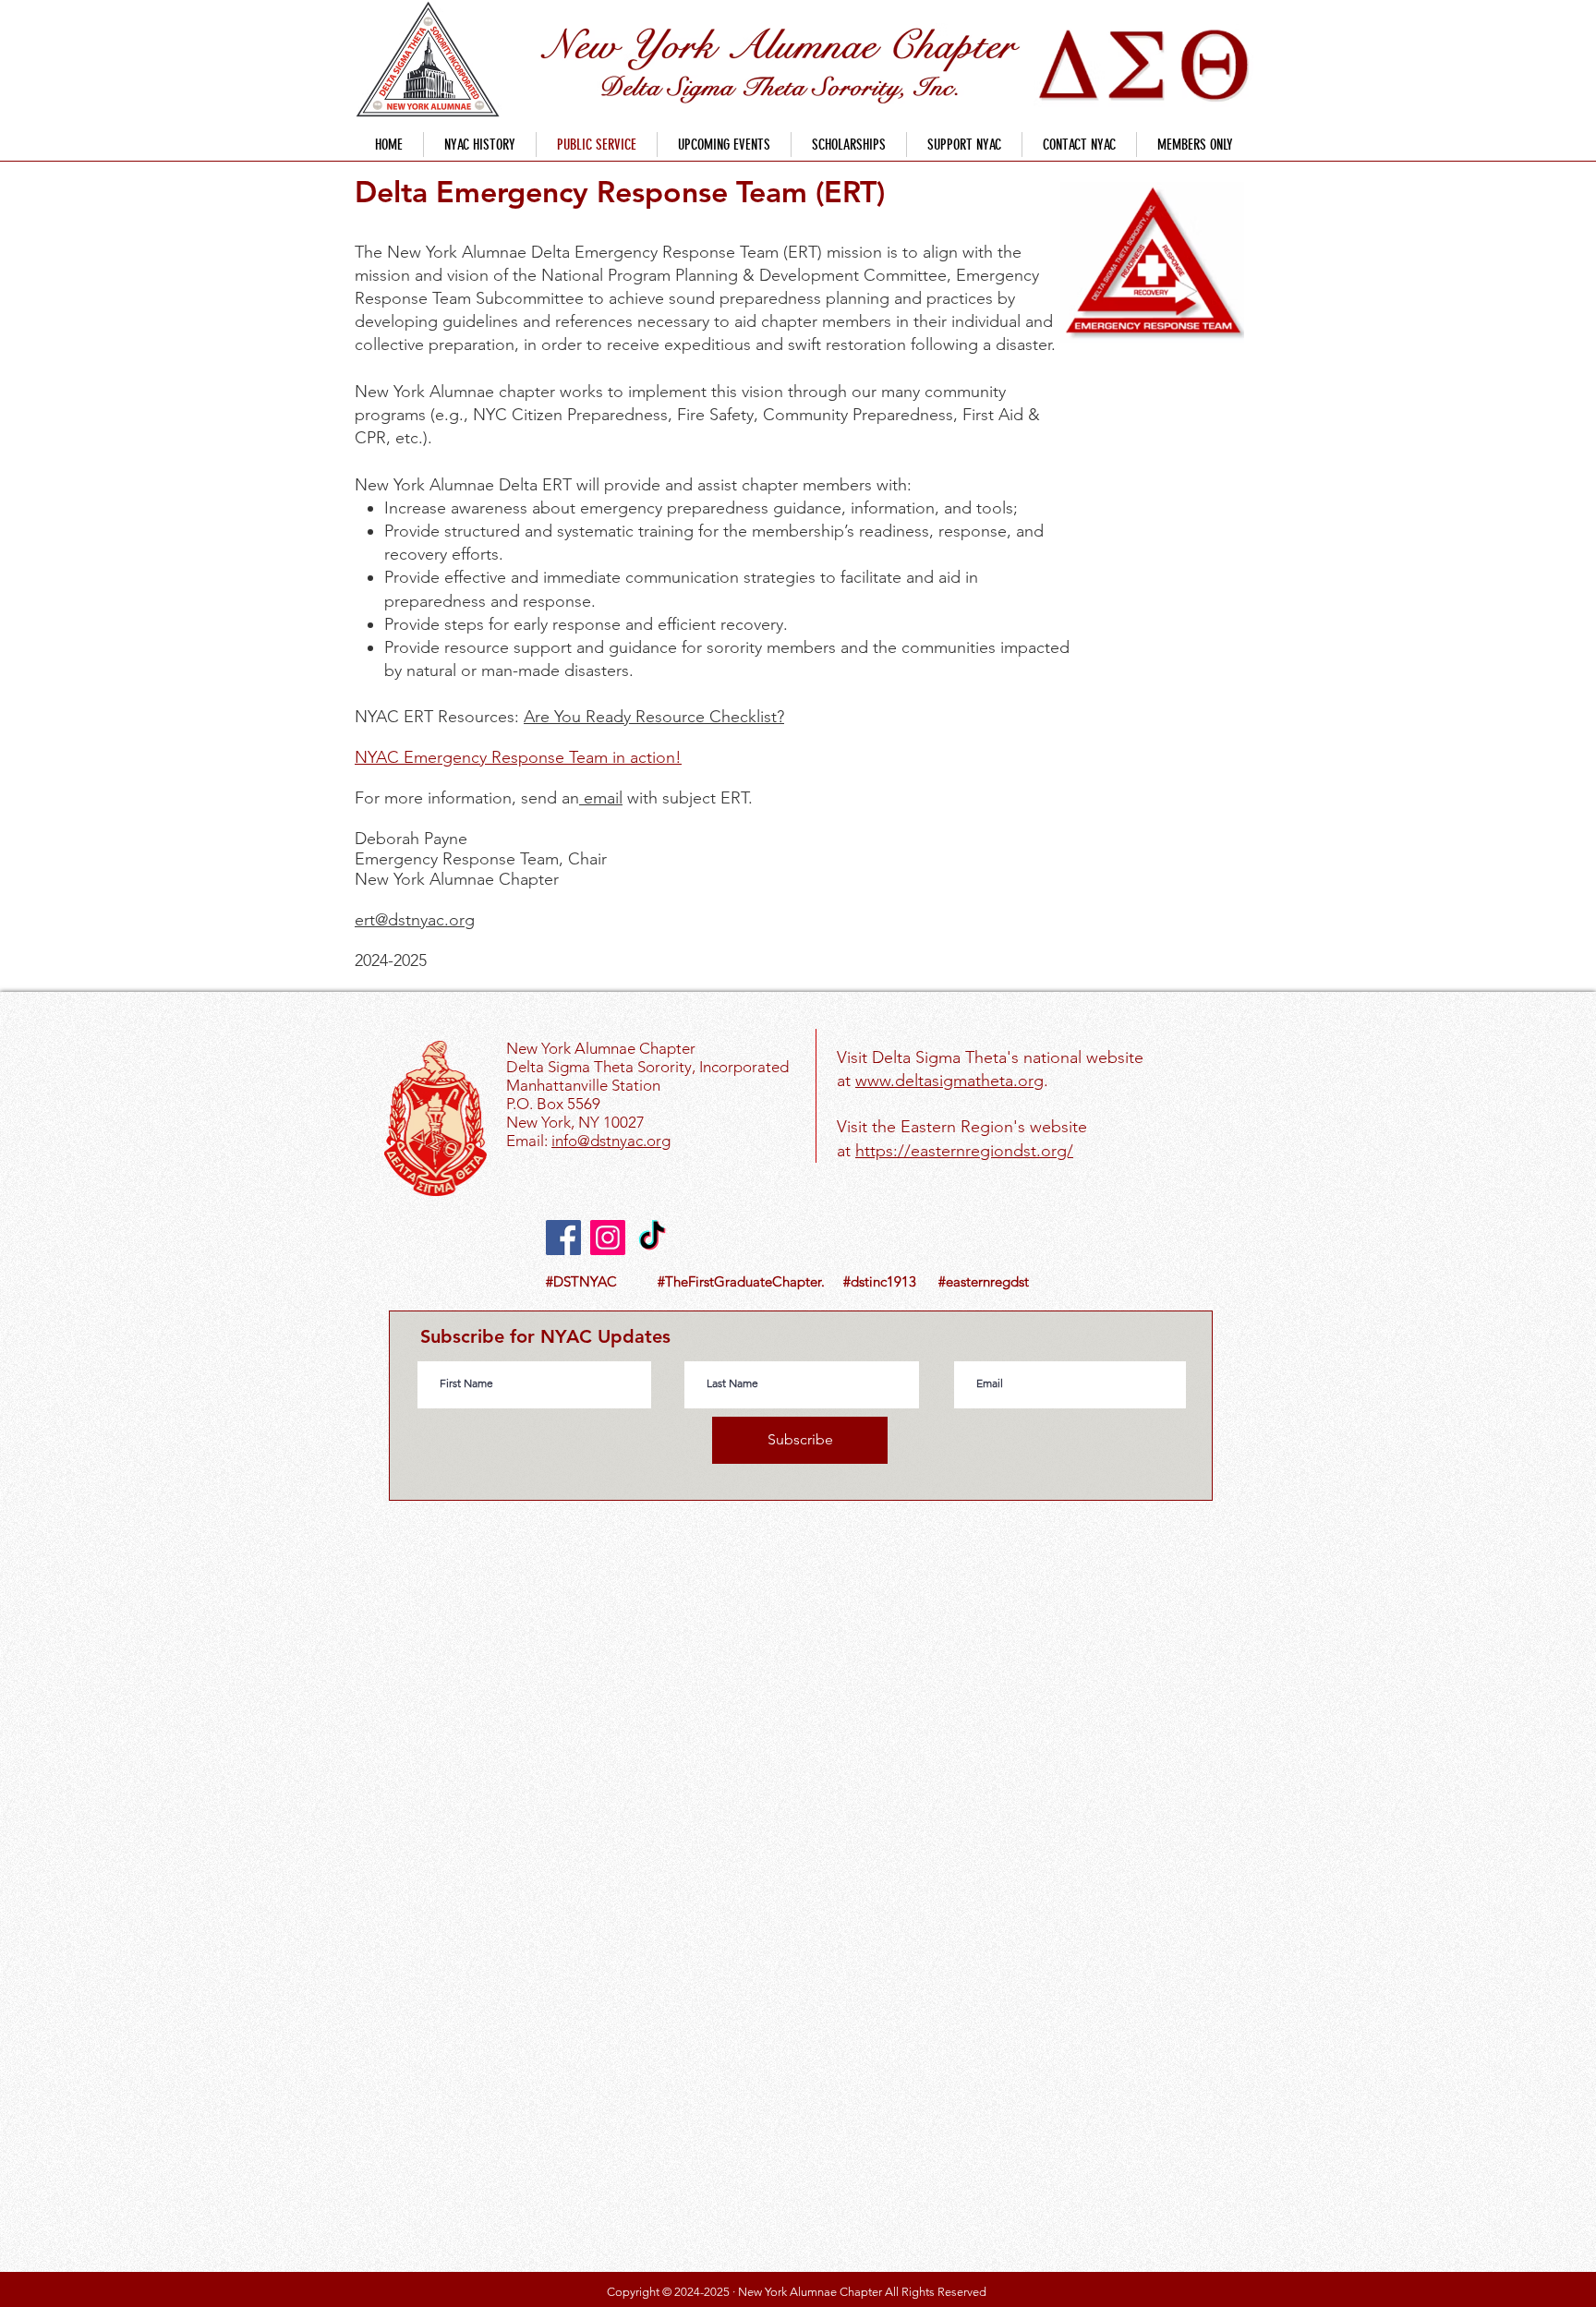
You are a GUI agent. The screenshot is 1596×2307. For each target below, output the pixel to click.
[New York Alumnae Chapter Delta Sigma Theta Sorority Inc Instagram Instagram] (608, 1238)
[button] (849, 145)
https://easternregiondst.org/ (964, 1151)
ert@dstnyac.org (415, 920)
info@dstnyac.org (611, 1141)
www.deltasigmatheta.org (949, 1081)
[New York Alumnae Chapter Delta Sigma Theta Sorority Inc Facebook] (563, 1238)
